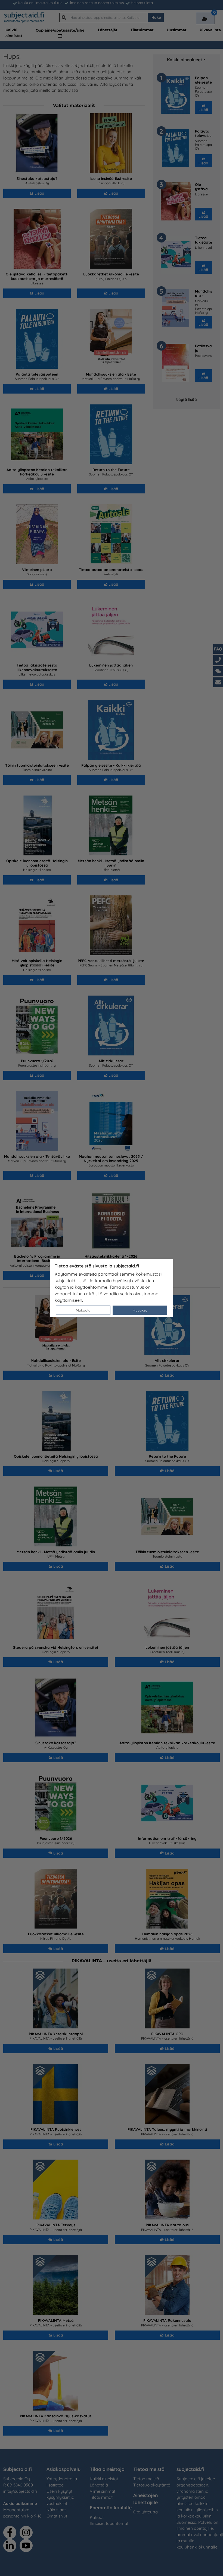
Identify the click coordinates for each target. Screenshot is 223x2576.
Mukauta (83, 1310)
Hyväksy (140, 1310)
